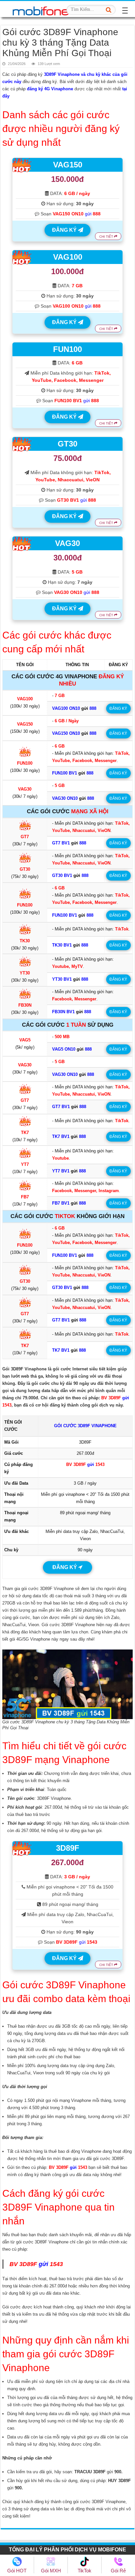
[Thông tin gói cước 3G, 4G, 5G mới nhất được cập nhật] (41, 9)
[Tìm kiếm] (109, 10)
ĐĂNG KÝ (65, 230)
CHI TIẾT (107, 237)
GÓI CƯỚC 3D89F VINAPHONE (85, 1426)
